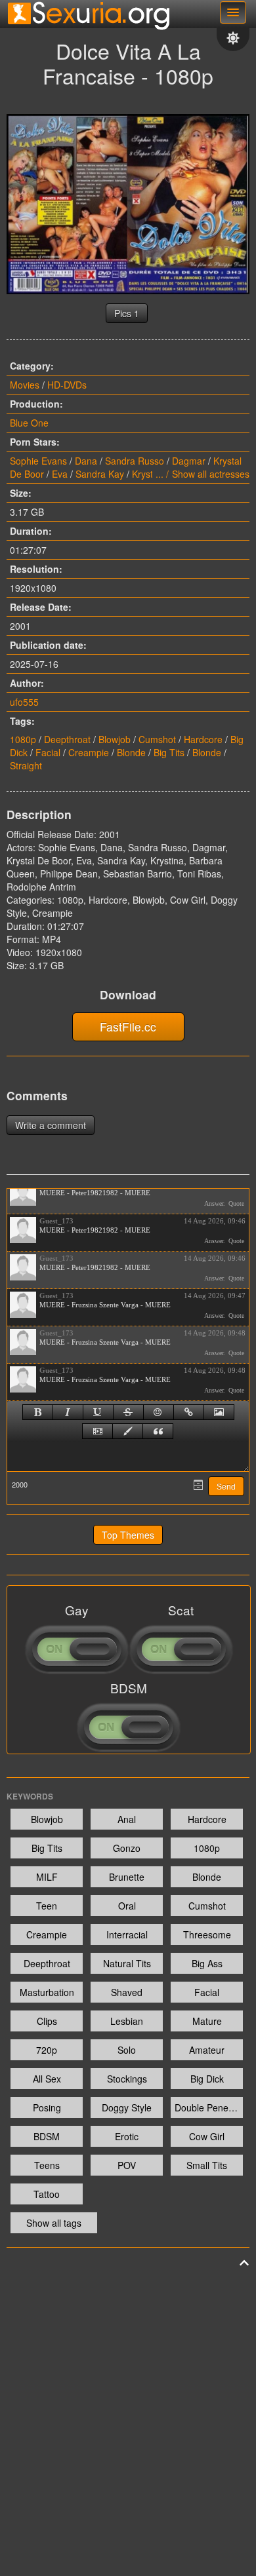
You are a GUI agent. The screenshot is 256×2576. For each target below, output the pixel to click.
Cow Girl (207, 2136)
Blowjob (115, 739)
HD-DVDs (67, 385)
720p (47, 2050)
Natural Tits (127, 1963)
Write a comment (51, 1125)
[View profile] (23, 1193)
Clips (47, 2021)
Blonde (131, 752)
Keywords (30, 1796)
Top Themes (128, 1535)
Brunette (127, 1877)
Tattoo (47, 2194)
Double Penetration (209, 2107)
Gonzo (127, 1848)
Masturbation (47, 1992)
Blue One (29, 423)
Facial (48, 752)
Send (226, 1487)
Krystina (149, 474)
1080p (23, 739)
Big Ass (207, 1963)
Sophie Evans (38, 461)
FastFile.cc (128, 1027)
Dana (86, 461)
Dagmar (189, 461)
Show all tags (54, 2223)
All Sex (47, 2079)
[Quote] (158, 1431)
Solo (127, 2050)
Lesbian (127, 2021)
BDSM (47, 2136)
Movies (25, 385)
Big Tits (169, 752)
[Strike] (128, 1412)
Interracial (127, 1934)
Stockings (127, 2079)
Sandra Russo (135, 461)
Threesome (207, 1934)
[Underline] (98, 1412)
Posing (47, 2107)
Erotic (127, 2136)
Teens (47, 2165)
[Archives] (198, 1485)
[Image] (219, 1412)
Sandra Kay (100, 474)
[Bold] (38, 1412)
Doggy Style (127, 2107)
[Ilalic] (68, 1412)
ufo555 (24, 702)
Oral (127, 1906)
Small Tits (207, 2165)
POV (127, 2165)
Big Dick (207, 2079)
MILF (47, 1877)
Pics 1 (127, 313)
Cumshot (157, 739)
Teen (47, 1906)
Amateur (207, 2050)
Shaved (127, 1992)
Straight (26, 765)
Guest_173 (56, 1221)
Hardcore (203, 739)
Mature (207, 2021)
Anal (127, 1819)
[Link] (189, 1412)
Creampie (89, 752)
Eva (60, 474)
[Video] (97, 1431)
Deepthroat (67, 739)
